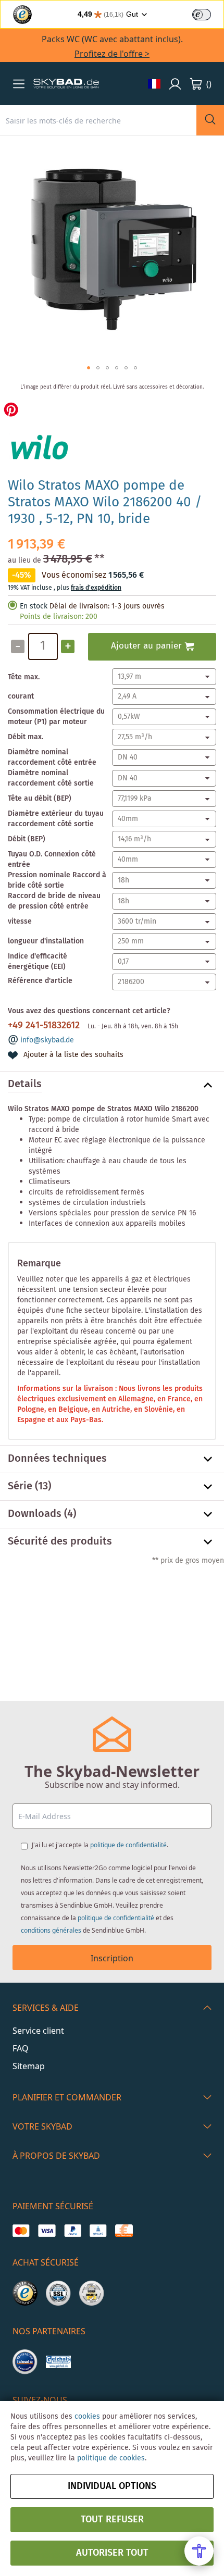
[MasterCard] (21, 2231)
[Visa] (47, 2231)
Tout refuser (112, 2520)
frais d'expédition (96, 588)
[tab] (112, 1085)
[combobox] (98, 120)
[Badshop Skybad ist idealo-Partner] (25, 2362)
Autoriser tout (112, 2553)
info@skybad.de (47, 1040)
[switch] (202, 15)
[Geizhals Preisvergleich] (58, 2362)
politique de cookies (111, 2458)
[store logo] (66, 84)
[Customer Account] (175, 84)
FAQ (21, 2048)
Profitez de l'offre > (112, 54)
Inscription (112, 1958)
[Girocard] (98, 2231)
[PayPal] (73, 2231)
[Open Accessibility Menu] (199, 2551)
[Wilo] (39, 464)
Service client (38, 2031)
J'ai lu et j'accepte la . (100, 1845)
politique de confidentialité (128, 1845)
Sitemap (29, 2066)
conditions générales (51, 1930)
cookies (87, 2417)
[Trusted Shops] (25, 2293)
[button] (19, 84)
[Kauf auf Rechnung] (124, 2231)
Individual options (112, 2486)
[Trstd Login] (208, 14)
